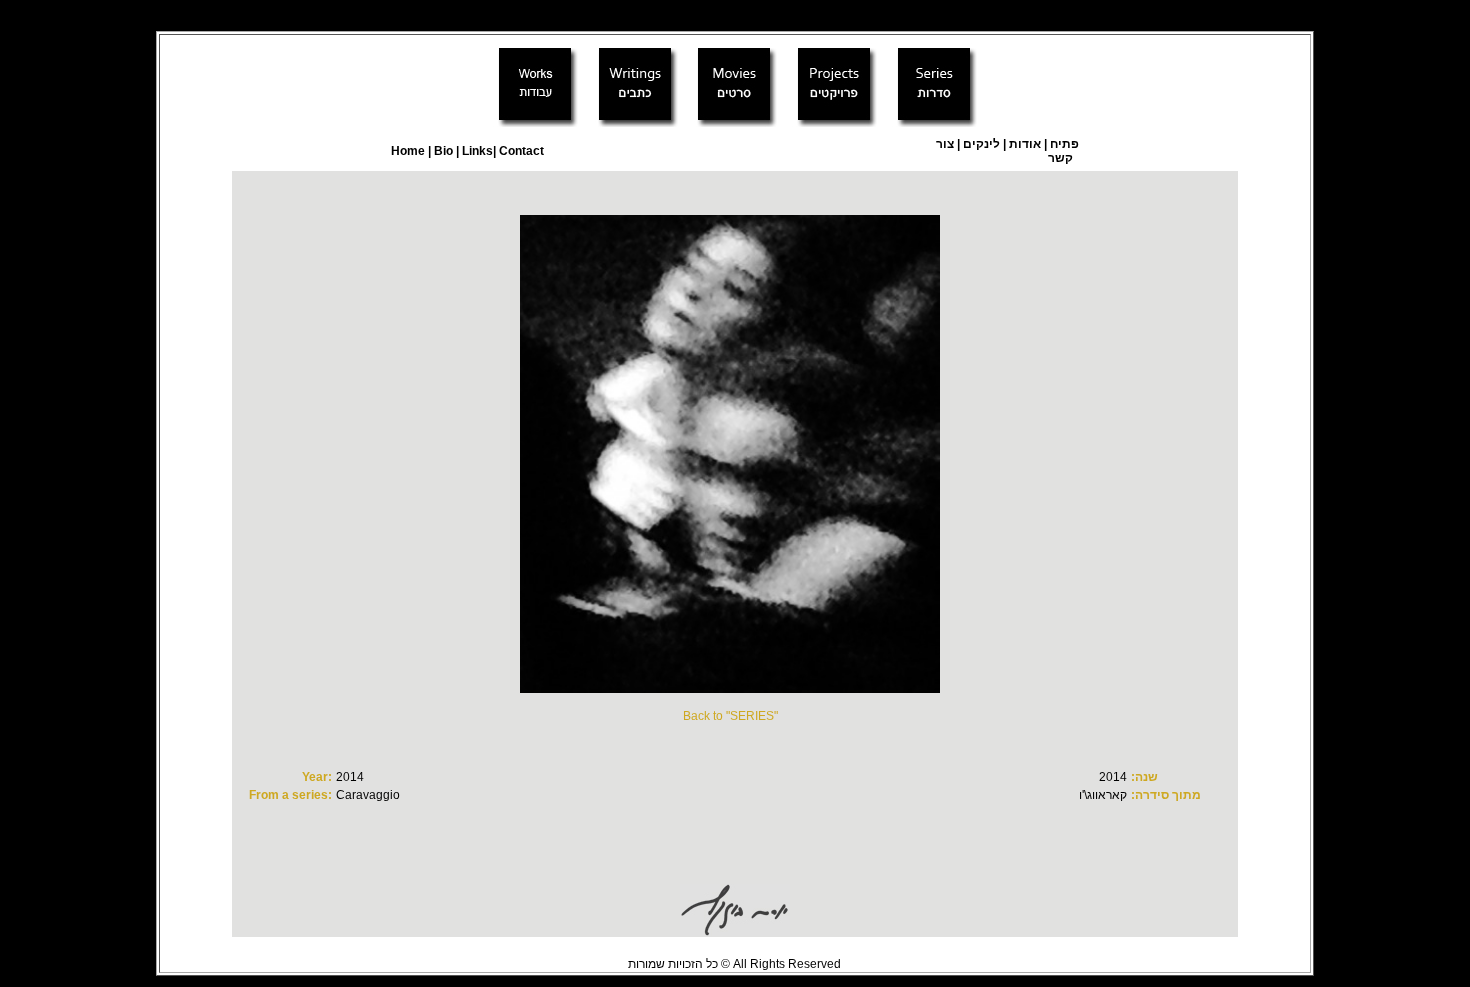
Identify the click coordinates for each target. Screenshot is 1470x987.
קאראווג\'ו (1103, 795)
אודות (1025, 144)
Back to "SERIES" (730, 716)
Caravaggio (368, 795)
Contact (521, 151)
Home (408, 151)
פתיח (1064, 144)
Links (476, 151)
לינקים (980, 144)
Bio (443, 151)
